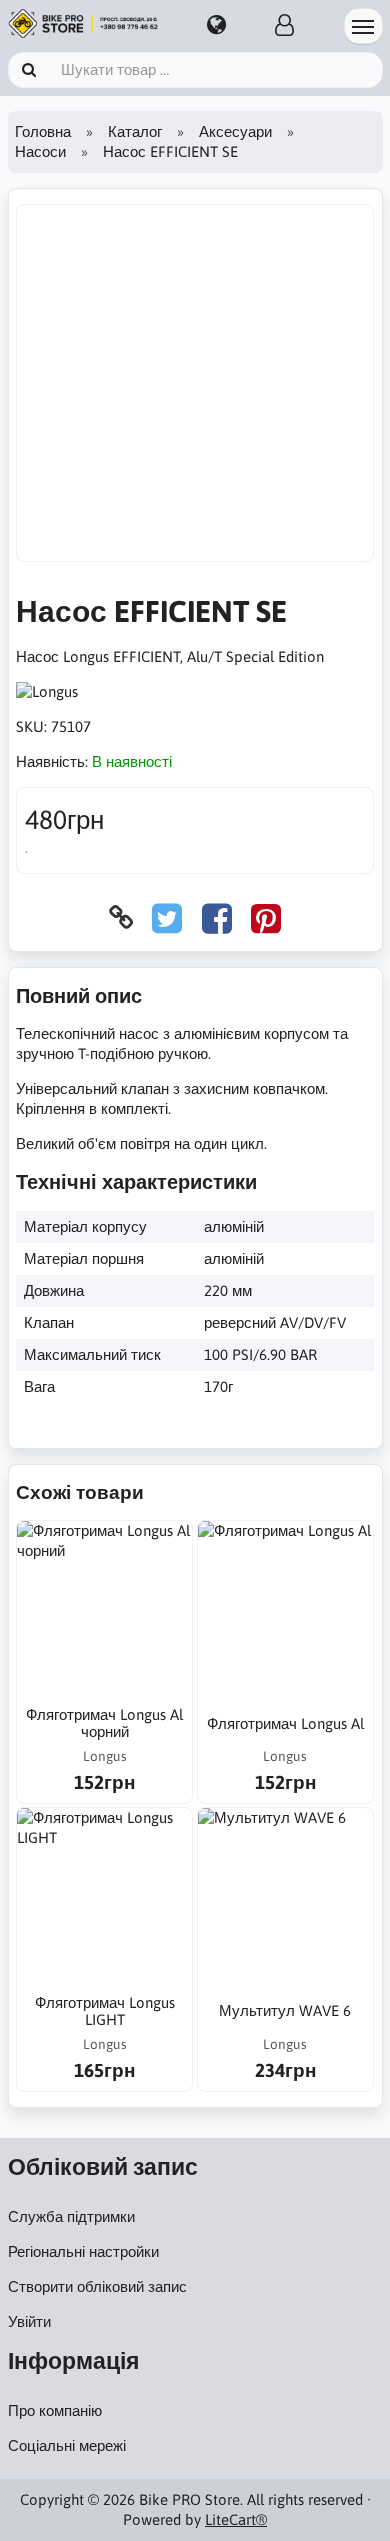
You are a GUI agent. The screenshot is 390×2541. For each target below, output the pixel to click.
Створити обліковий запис (97, 2286)
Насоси (40, 151)
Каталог (135, 131)
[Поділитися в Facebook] (217, 917)
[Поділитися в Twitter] (167, 917)
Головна (43, 131)
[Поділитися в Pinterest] (266, 917)
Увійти (29, 2321)
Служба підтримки (71, 2216)
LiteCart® (236, 2519)
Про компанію (55, 2410)
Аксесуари (235, 131)
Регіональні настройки (83, 2251)
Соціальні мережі (67, 2445)
